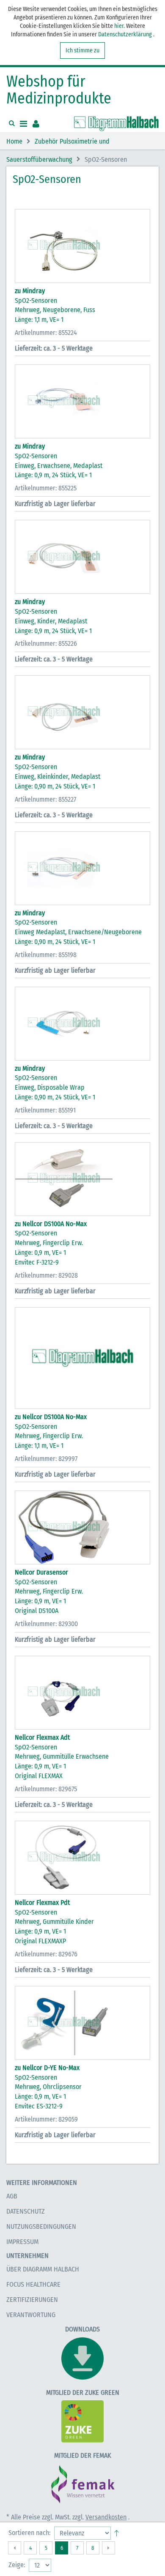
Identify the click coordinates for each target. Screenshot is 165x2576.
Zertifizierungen (32, 2300)
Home (14, 142)
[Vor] (109, 2548)
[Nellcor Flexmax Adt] (82, 1693)
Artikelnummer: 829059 (46, 2119)
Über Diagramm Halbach (43, 2269)
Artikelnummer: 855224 (46, 333)
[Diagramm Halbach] (116, 124)
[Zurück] (15, 2548)
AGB (12, 2196)
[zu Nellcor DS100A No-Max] (82, 1179)
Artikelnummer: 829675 (46, 1789)
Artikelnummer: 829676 (46, 1954)
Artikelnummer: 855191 (45, 1110)
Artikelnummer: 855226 (46, 643)
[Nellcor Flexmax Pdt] (82, 1858)
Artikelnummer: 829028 (46, 1275)
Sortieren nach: (29, 2533)
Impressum (22, 2242)
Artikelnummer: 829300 (46, 1624)
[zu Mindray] (82, 246)
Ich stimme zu (82, 50)
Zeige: (17, 2565)
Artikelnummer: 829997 (46, 1459)
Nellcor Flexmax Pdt (42, 1903)
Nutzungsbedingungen (41, 2226)
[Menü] (23, 124)
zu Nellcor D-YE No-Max (47, 2068)
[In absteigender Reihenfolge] (117, 2531)
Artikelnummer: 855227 (45, 799)
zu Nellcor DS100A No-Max (51, 1224)
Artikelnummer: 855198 (46, 955)
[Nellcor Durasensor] (82, 1527)
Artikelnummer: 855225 (46, 488)
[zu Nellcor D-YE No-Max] (82, 2023)
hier (119, 26)
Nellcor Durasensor (41, 1572)
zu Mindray (30, 291)
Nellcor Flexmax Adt (42, 1737)
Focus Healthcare (33, 2284)
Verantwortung (31, 2315)
